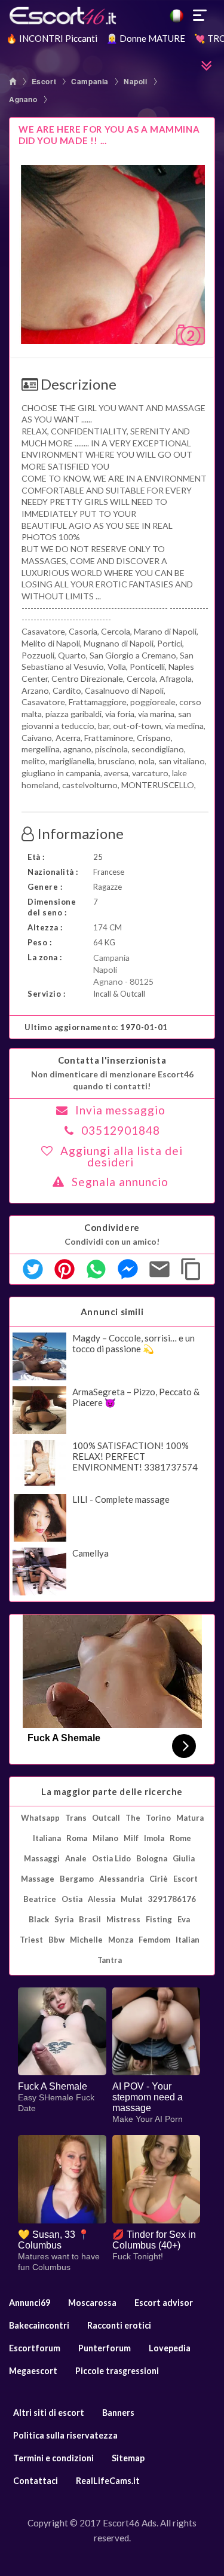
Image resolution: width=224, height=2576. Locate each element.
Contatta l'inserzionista (112, 1060)
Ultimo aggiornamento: (96, 1027)
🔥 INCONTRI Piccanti (52, 38)
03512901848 (121, 1130)
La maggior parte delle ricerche (112, 1791)
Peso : (39, 942)
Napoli (136, 81)
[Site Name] (112, 16)
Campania (90, 81)
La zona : (45, 957)
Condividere (112, 1227)
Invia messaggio (120, 1110)
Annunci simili (112, 1312)
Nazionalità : (53, 872)
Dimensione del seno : (52, 907)
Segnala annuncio (120, 1182)
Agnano (23, 99)
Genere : (45, 887)
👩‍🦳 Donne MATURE (146, 38)
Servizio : (46, 994)
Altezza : (45, 927)
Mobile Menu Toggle (200, 16)
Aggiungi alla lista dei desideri (122, 1156)
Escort (44, 81)
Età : (36, 857)
